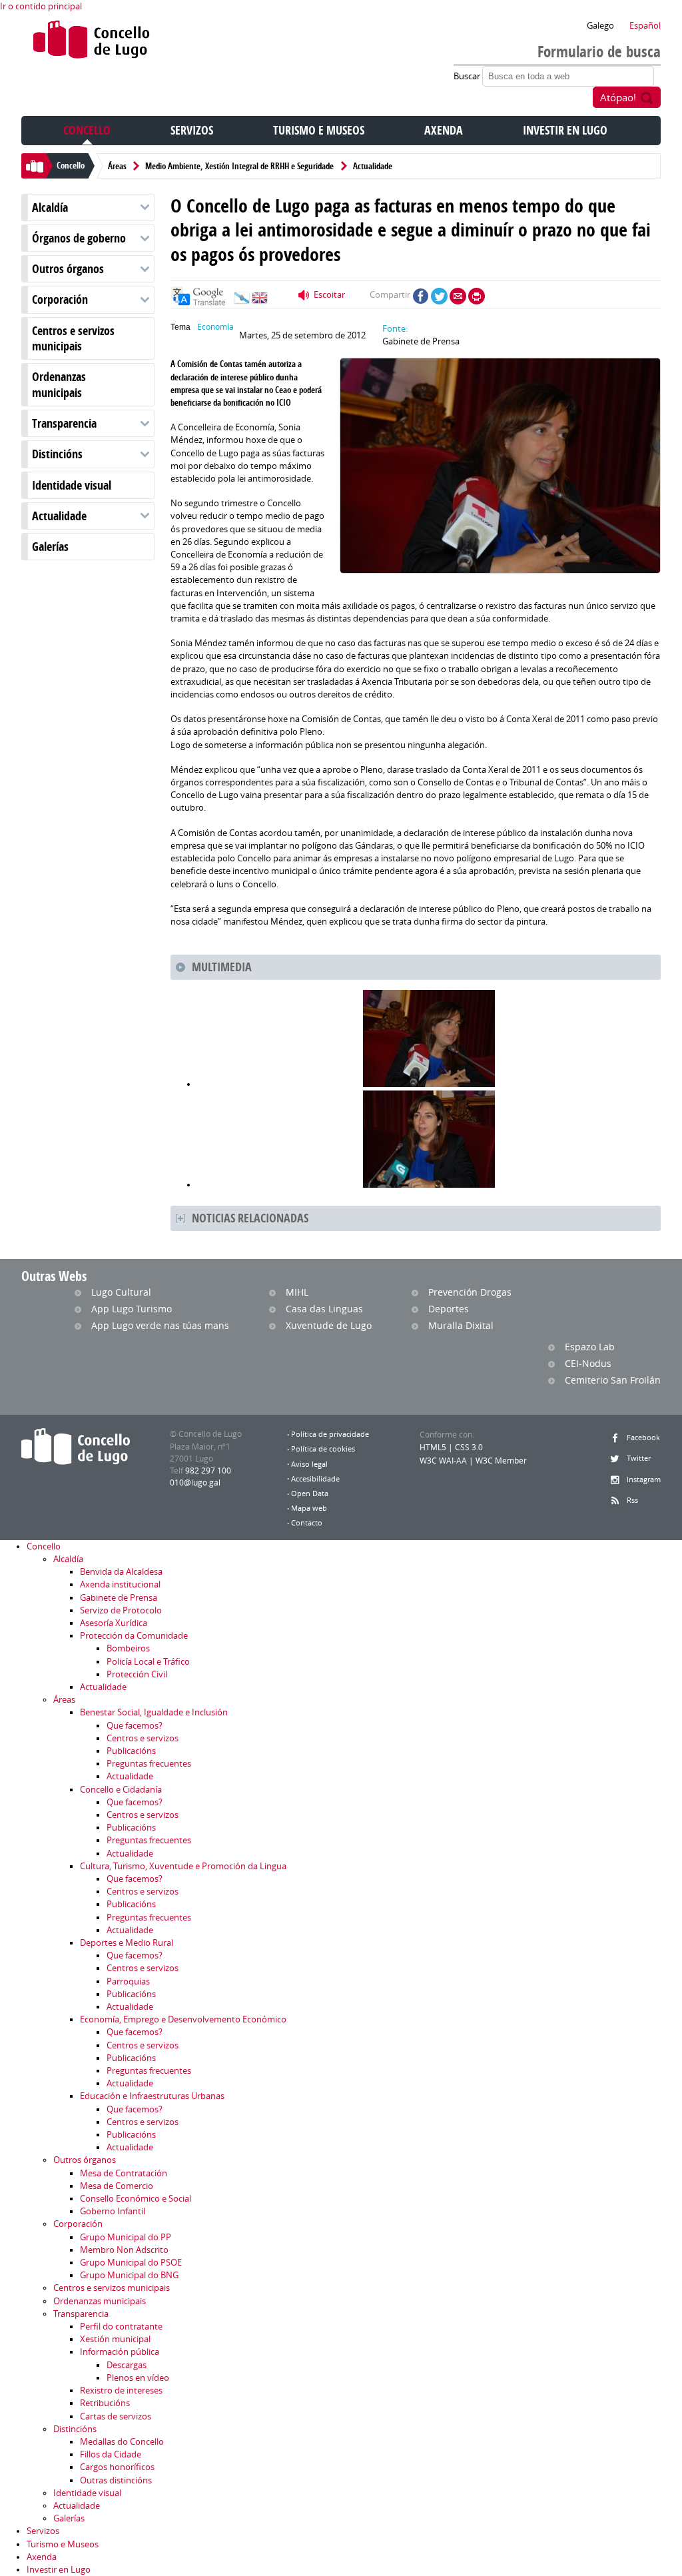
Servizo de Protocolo (121, 1610)
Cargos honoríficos (117, 2467)
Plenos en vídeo (138, 2378)
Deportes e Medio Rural (127, 1943)
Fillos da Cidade (111, 2454)
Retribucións (105, 2403)
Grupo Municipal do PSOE (131, 2263)
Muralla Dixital (461, 1325)
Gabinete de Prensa (119, 1598)
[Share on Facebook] (421, 296)
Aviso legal (309, 1464)
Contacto (307, 1523)
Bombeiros (128, 1648)
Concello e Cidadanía (121, 1790)
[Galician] (242, 301)
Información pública (120, 2352)
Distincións (57, 454)
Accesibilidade (315, 1479)
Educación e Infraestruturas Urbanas (152, 2096)
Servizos (192, 130)
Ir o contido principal (41, 6)
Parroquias (128, 1981)
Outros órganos (68, 269)
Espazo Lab (590, 1347)
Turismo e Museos (319, 130)
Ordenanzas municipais (59, 384)
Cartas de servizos (116, 2416)
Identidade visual (72, 485)
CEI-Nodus (588, 1363)
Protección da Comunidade (134, 1636)
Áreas (117, 166)
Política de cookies (323, 1449)
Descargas (127, 2365)
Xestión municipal (115, 2339)
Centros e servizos (143, 1738)
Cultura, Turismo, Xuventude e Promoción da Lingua (183, 1866)
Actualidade (373, 166)
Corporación (60, 299)
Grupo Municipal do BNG (129, 2275)
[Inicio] (92, 42)
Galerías (50, 547)
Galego (600, 26)
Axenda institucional (120, 1584)
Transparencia (64, 423)
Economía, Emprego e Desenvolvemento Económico (183, 2019)
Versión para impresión (477, 296)
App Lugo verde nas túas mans (160, 1325)
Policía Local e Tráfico (148, 1662)
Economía (215, 327)
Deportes (449, 1309)
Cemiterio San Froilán (613, 1380)
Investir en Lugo (565, 130)
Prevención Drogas (470, 1292)
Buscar (468, 76)
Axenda (444, 130)
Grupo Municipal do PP (126, 2237)
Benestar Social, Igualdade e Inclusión (154, 1712)
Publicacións (131, 1751)
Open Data (310, 1494)
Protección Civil (137, 1674)
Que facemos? (135, 1726)
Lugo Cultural (121, 1292)
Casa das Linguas (324, 1309)
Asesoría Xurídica (114, 1623)
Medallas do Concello (122, 2442)
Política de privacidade (330, 1434)
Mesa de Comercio (117, 2186)
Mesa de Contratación (124, 2173)
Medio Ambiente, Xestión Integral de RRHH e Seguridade (239, 166)
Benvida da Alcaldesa (121, 1572)
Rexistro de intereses (121, 2390)
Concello (87, 130)
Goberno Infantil (113, 2211)
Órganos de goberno (79, 238)
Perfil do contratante (121, 2327)
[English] (260, 301)
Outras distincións (116, 2480)
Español (645, 26)
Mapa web (309, 1508)
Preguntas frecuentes (149, 1764)
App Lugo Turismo (132, 1309)
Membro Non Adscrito (124, 2250)
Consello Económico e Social (136, 2199)
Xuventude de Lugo (329, 1325)
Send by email (458, 296)
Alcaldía (50, 208)
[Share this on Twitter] (439, 296)
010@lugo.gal (195, 1483)
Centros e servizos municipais (73, 338)
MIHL (297, 1292)
